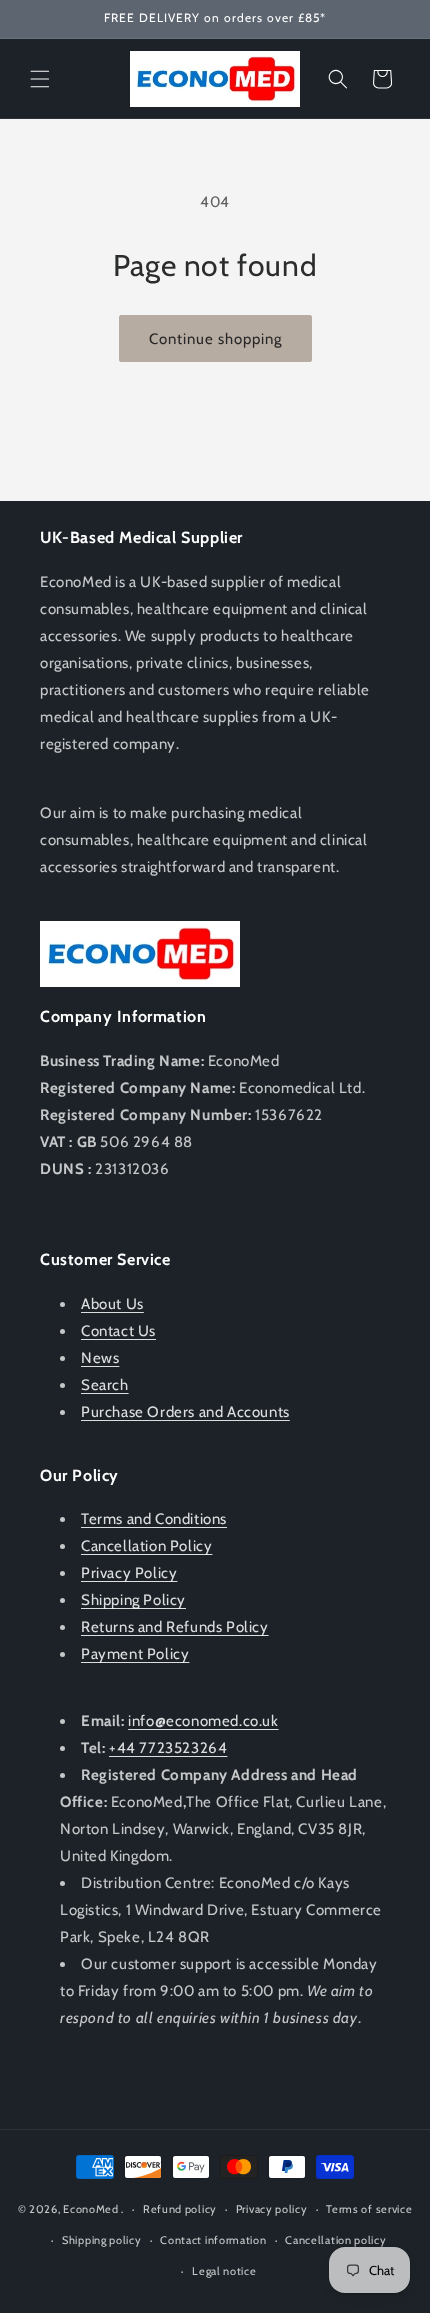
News (100, 1358)
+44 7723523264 (168, 1748)
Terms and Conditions (154, 1519)
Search (105, 1385)
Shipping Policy (133, 1600)
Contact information (213, 2240)
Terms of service (369, 2209)
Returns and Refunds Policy (175, 1627)
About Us (112, 1304)
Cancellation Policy (146, 1546)
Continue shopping (215, 339)
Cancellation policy (335, 2240)
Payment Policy (135, 1654)
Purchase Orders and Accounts (185, 1412)
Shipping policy (102, 2240)
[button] (40, 79)
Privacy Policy (129, 1573)
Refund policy (180, 2209)
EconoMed (91, 2209)
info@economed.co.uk (203, 1721)
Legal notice (224, 2271)
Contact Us (118, 1331)
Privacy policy (272, 2209)
